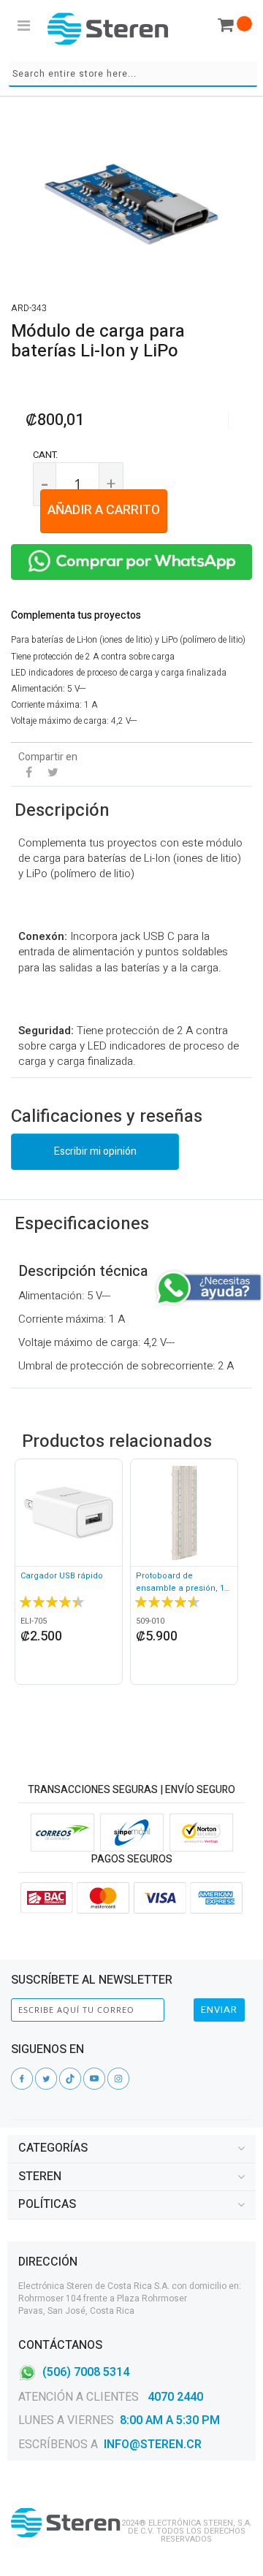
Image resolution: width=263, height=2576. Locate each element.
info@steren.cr (153, 2445)
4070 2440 (174, 2397)
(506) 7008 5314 (86, 2371)
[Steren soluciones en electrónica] (108, 28)
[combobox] (133, 74)
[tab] (131, 2149)
